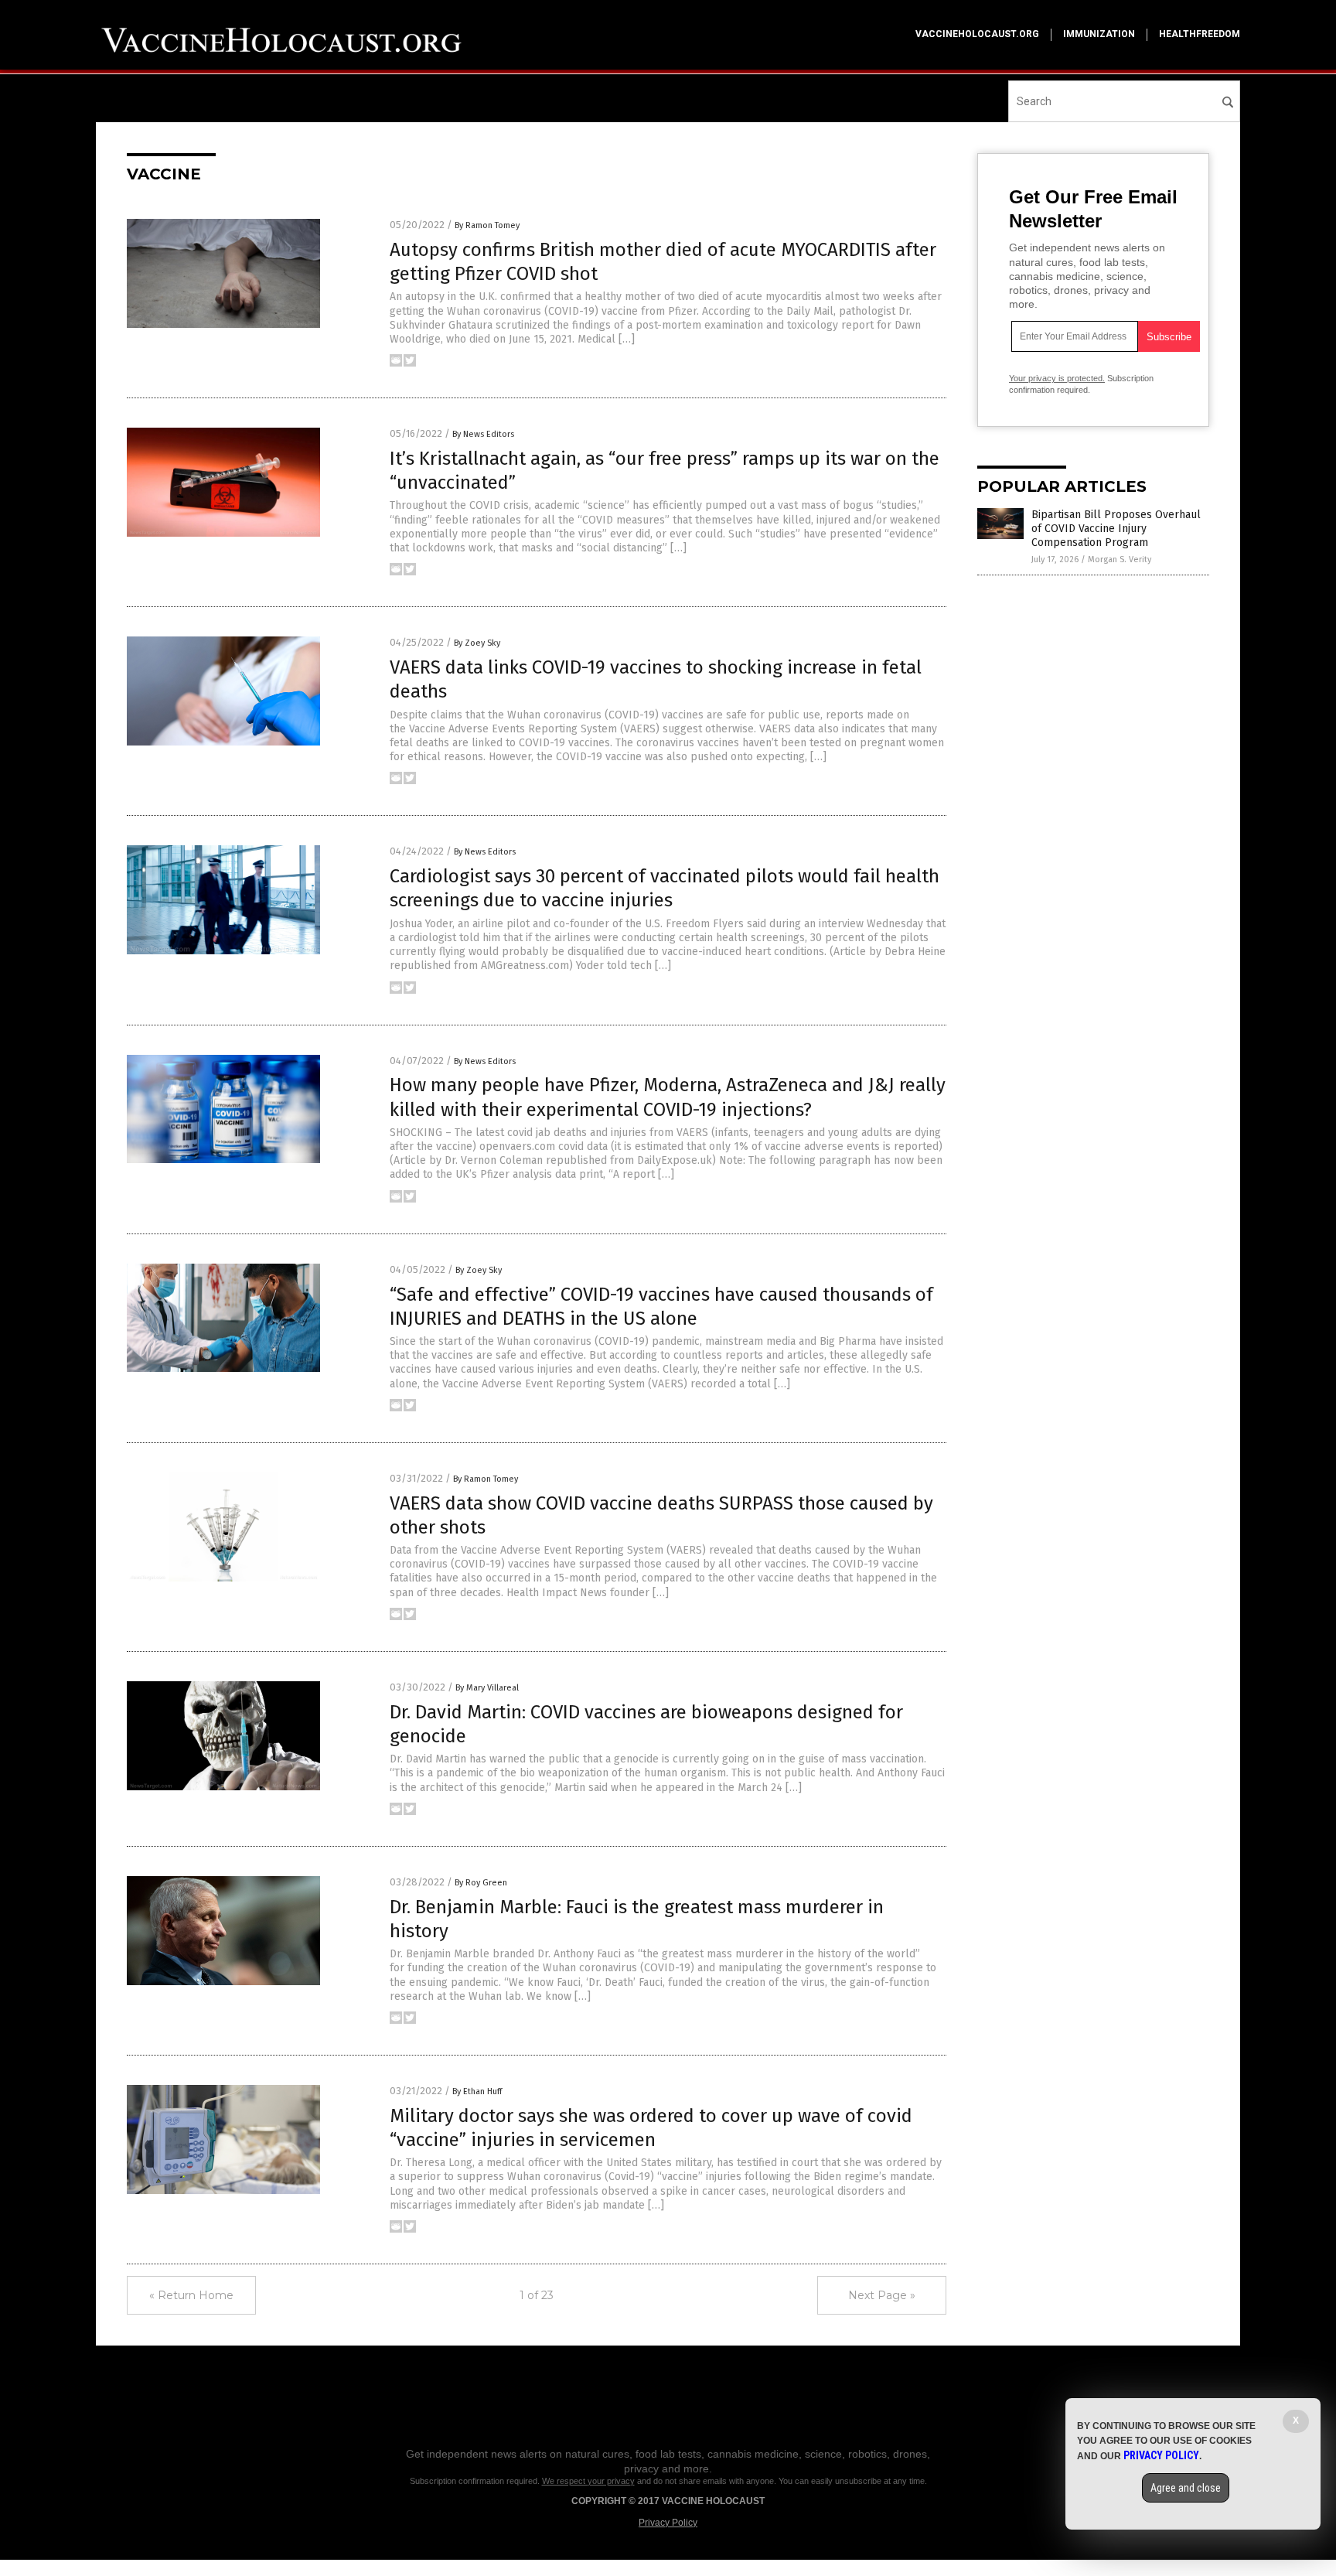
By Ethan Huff (477, 2092)
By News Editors (483, 434)
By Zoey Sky (477, 643)
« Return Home (191, 2295)
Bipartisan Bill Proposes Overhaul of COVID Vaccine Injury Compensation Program (1116, 529)
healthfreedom (1200, 34)
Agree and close (1186, 2488)
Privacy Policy (668, 2523)
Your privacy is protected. (1057, 378)
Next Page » (882, 2295)
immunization (1099, 34)
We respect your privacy (588, 2481)
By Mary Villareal (487, 1688)
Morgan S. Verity (1120, 560)
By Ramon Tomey (487, 225)
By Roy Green (481, 1883)
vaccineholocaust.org (977, 34)
